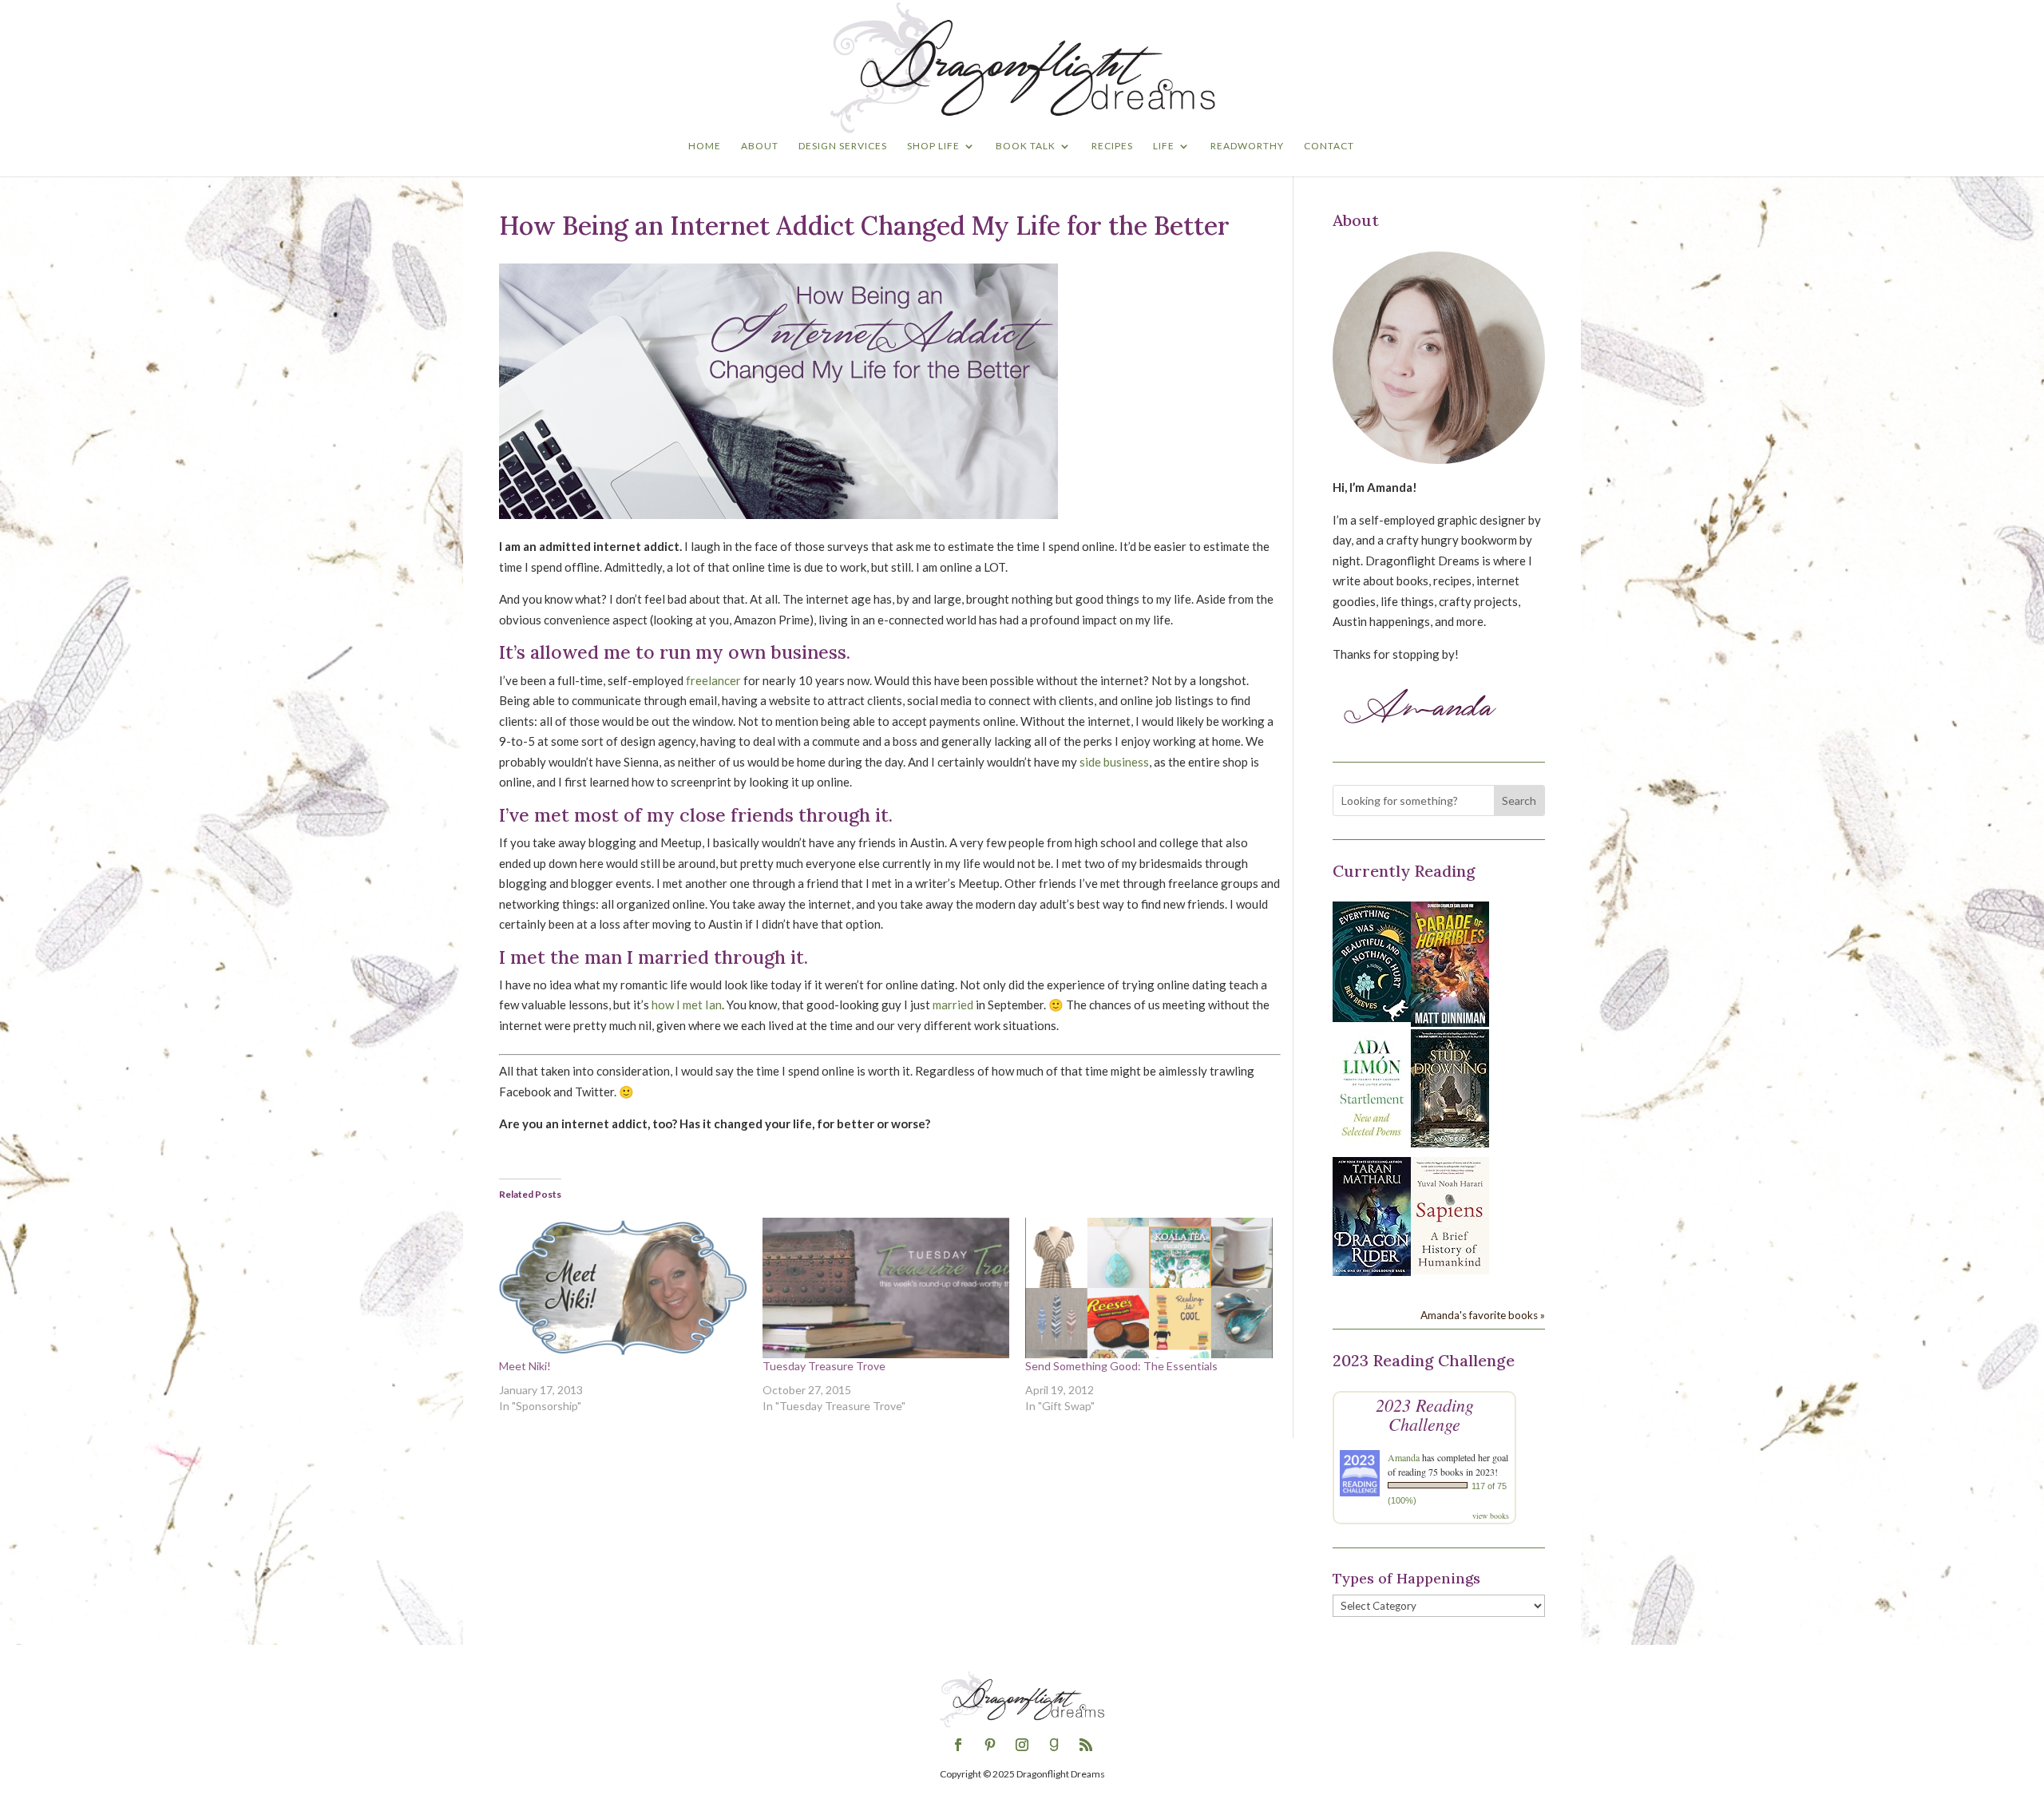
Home (705, 146)
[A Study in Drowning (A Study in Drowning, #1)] (1450, 1143)
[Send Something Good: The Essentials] (1149, 1288)
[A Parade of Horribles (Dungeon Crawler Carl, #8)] (1450, 1022)
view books (1491, 1516)
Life (1164, 146)
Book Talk (1026, 146)
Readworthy (1247, 146)
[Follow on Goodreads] (1054, 1745)
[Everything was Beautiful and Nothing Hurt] (1372, 1017)
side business (1114, 762)
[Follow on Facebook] (958, 1745)
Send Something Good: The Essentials (1121, 1366)
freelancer (713, 680)
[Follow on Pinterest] (990, 1745)
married (953, 1005)
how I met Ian (687, 1005)
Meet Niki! (525, 1366)
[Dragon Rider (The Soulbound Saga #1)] (1372, 1271)
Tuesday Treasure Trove (824, 1366)
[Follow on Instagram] (1022, 1745)
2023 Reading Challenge (1425, 1414)
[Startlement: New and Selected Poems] (1372, 1145)
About (760, 146)
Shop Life (933, 146)
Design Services (843, 146)
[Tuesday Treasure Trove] (886, 1288)
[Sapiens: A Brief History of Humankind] (1450, 1270)
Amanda (1404, 1457)
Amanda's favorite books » (1483, 1315)
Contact (1329, 146)
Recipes (1112, 146)
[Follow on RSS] (1086, 1745)
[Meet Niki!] (623, 1288)
